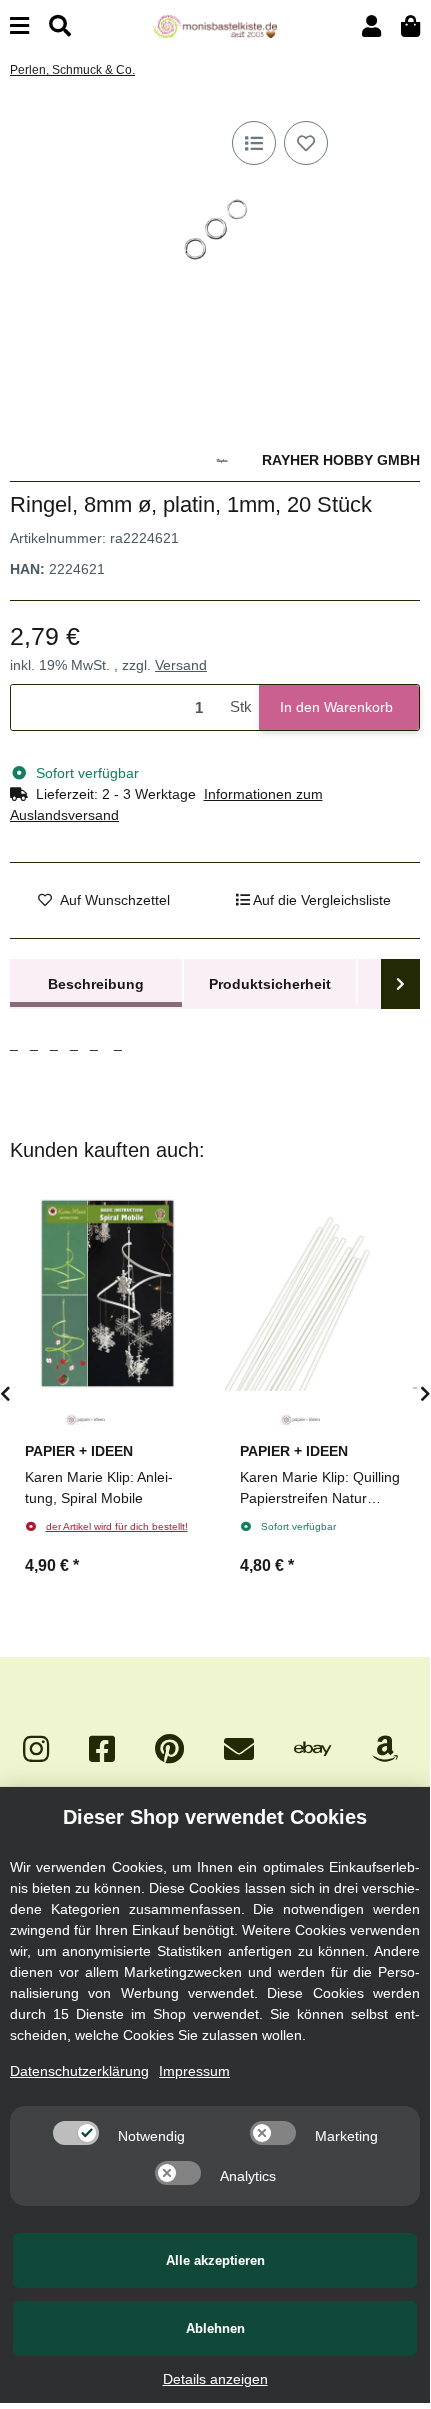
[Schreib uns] (239, 1749)
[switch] (76, 2133)
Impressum (194, 2071)
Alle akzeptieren (215, 2260)
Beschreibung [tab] (96, 984)
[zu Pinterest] (169, 1749)
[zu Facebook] (102, 1749)
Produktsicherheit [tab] (270, 984)
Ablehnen (215, 2328)
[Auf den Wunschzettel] (306, 143)
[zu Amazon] (385, 1749)
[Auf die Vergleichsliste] (254, 143)
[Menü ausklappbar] (19, 26)
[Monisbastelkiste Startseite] (214, 25)
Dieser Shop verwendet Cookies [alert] (215, 1817)
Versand (181, 665)
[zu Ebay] (313, 1749)
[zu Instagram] (36, 1749)
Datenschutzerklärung (79, 2071)
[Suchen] (60, 26)
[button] (371, 26)
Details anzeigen (215, 2379)
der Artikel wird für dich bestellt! (117, 1526)
